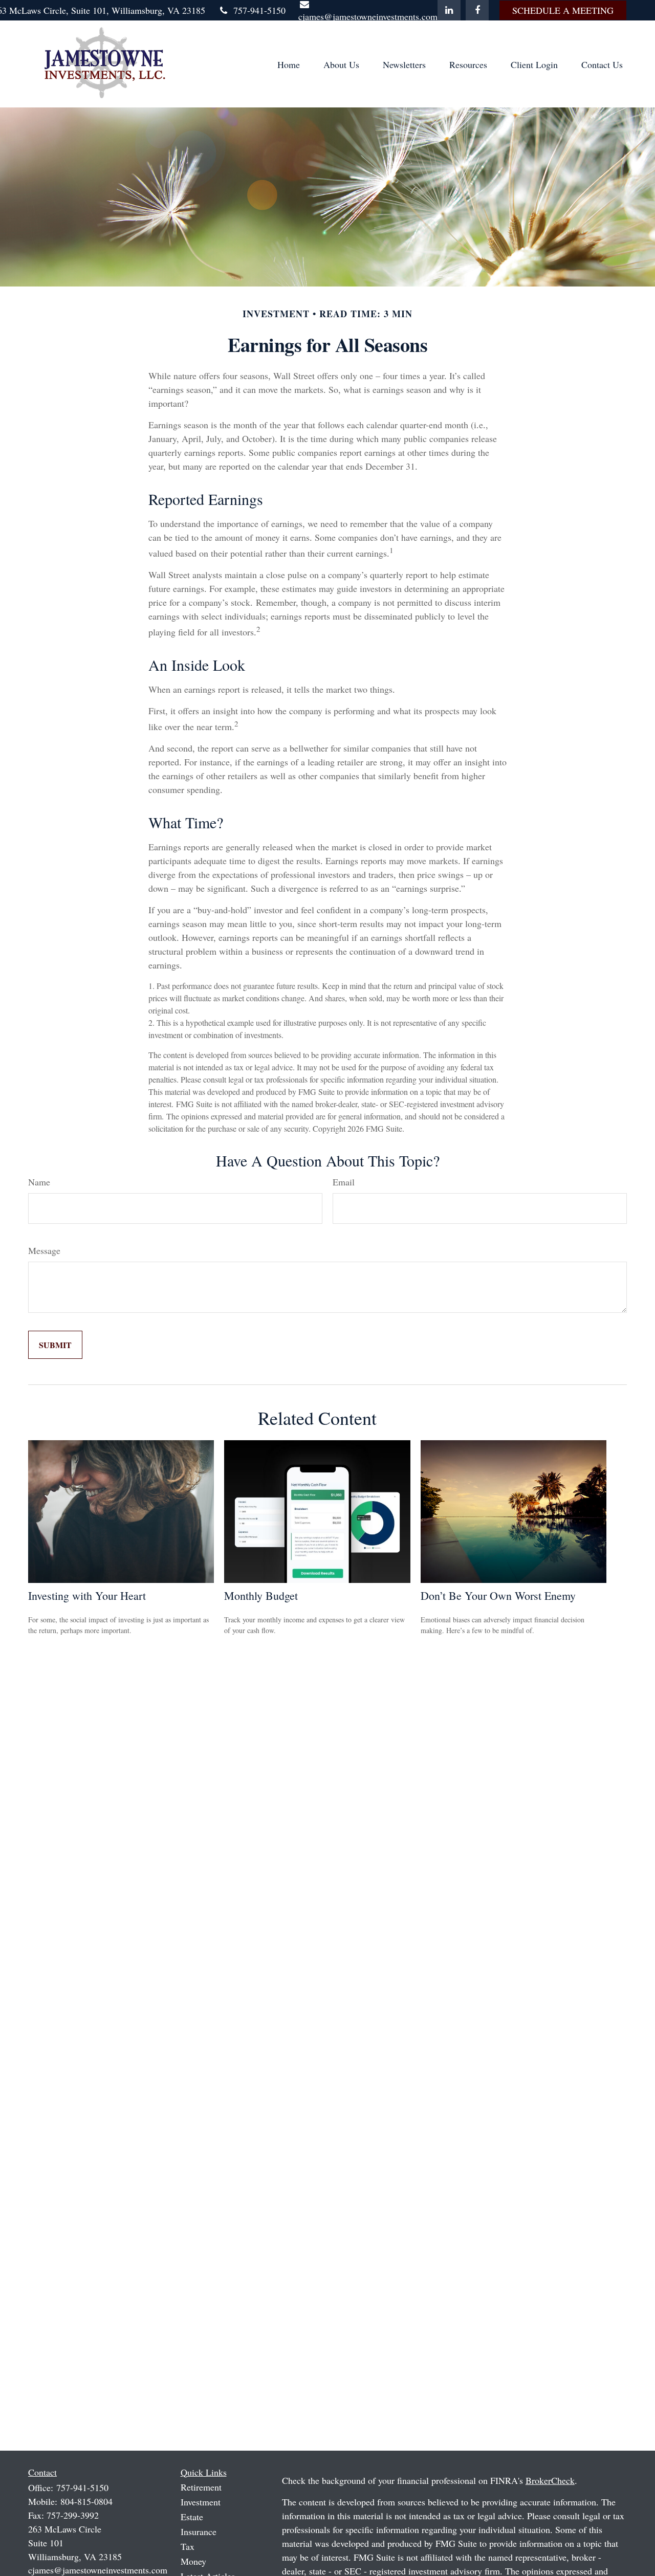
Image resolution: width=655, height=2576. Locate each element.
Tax (188, 2546)
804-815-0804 (86, 2501)
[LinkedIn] (449, 10)
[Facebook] (477, 10)
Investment (201, 2502)
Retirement (201, 2487)
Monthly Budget (261, 1595)
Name (39, 1182)
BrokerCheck (550, 2480)
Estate (192, 2517)
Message (44, 1250)
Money (193, 2561)
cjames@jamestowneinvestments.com (98, 2570)
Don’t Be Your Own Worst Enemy (498, 1595)
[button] (289, 64)
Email (344, 1182)
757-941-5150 (259, 10)
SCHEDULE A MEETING (563, 10)
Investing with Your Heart (87, 1595)
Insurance (199, 2531)
